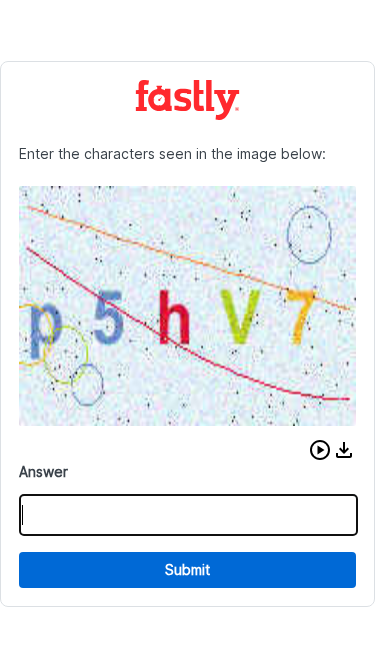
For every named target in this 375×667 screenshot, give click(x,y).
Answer (43, 471)
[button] (320, 450)
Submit (187, 569)
